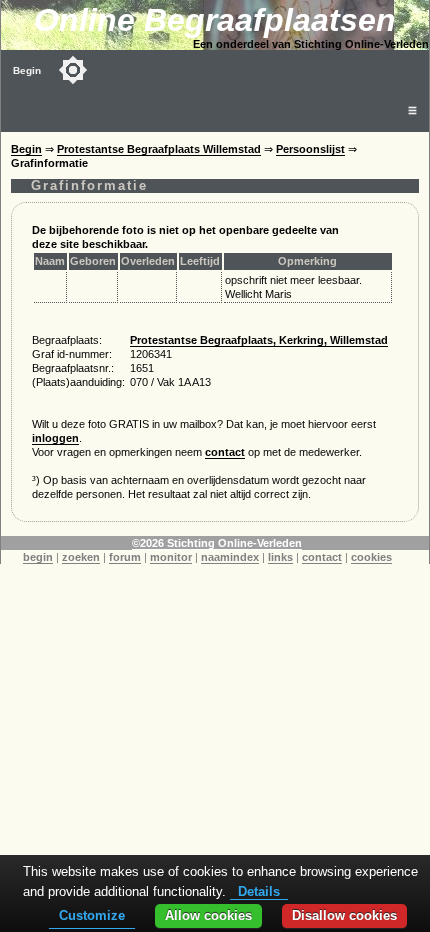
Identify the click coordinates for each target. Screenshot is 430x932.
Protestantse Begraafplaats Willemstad (159, 149)
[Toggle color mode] (73, 70)
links (280, 557)
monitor (171, 557)
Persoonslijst (310, 149)
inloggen (55, 438)
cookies (371, 557)
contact (225, 452)
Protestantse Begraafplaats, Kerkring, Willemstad (259, 340)
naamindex (230, 557)
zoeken (81, 557)
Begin (27, 70)
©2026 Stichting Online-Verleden (217, 543)
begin (38, 557)
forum (125, 557)
